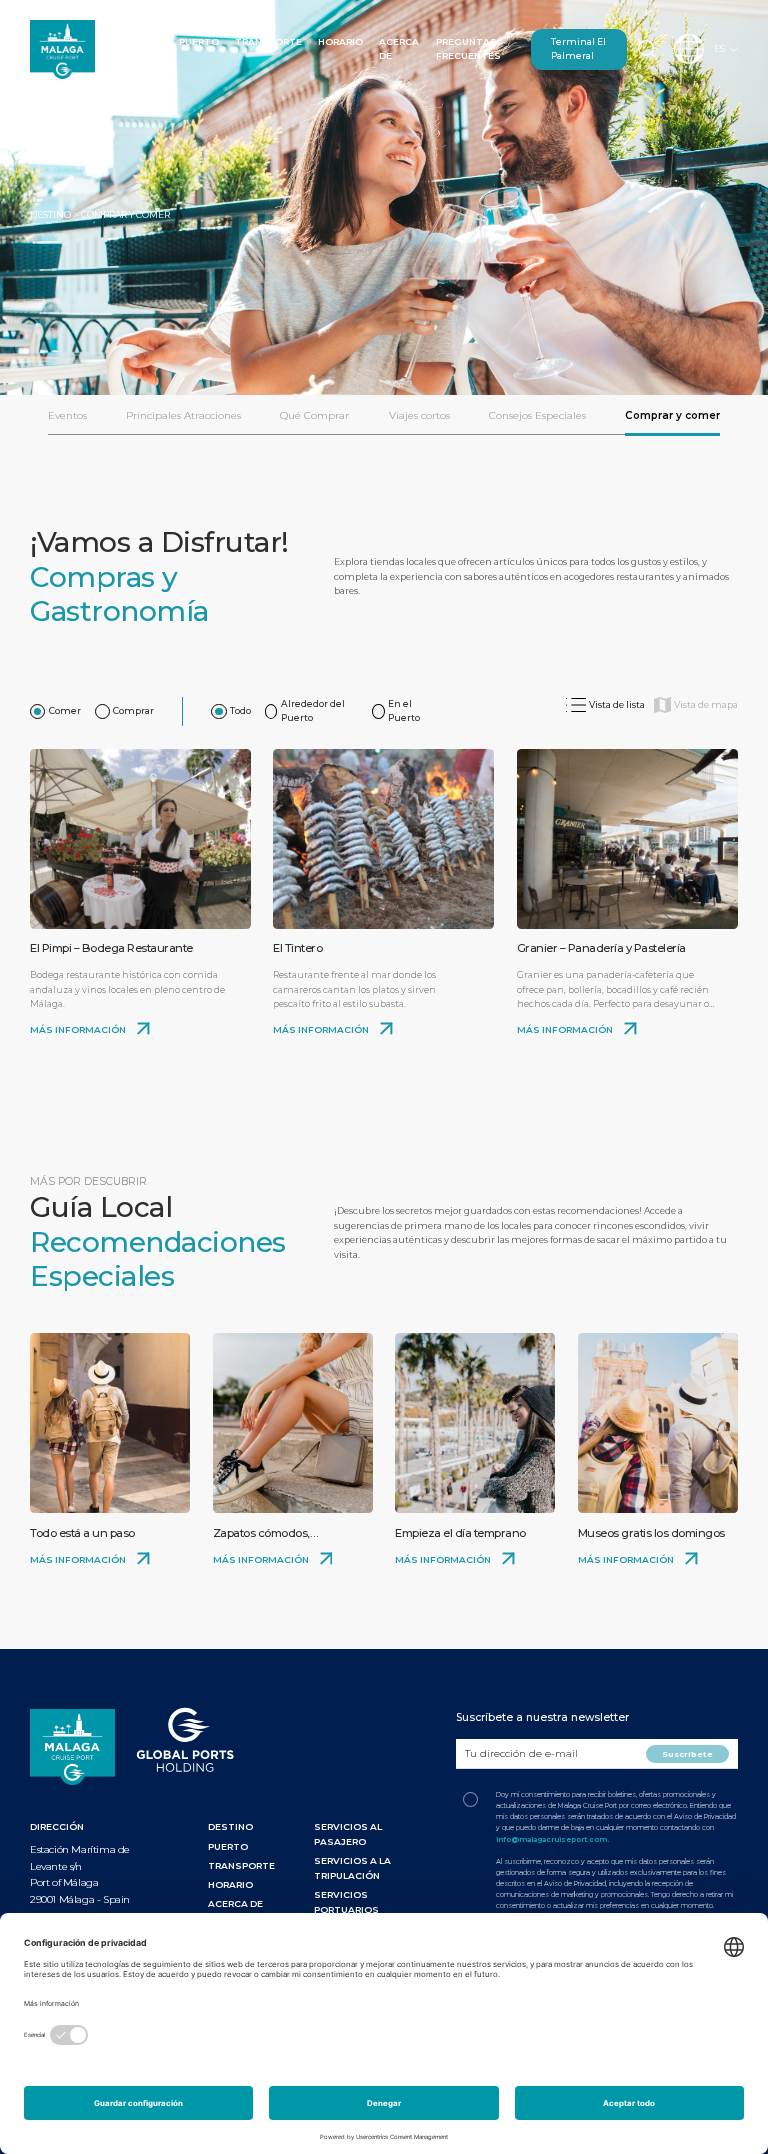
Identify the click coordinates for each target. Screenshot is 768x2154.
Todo (240, 710)
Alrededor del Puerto (313, 711)
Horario (340, 41)
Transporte (268, 41)
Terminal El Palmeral (578, 49)
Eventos (67, 415)
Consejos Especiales (537, 415)
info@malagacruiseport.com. (552, 1839)
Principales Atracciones (183, 415)
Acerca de (235, 1903)
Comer (65, 710)
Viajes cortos (419, 415)
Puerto (199, 41)
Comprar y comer (672, 415)
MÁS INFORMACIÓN (79, 1029)
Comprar (133, 710)
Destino (140, 41)
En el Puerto (404, 711)
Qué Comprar (314, 415)
